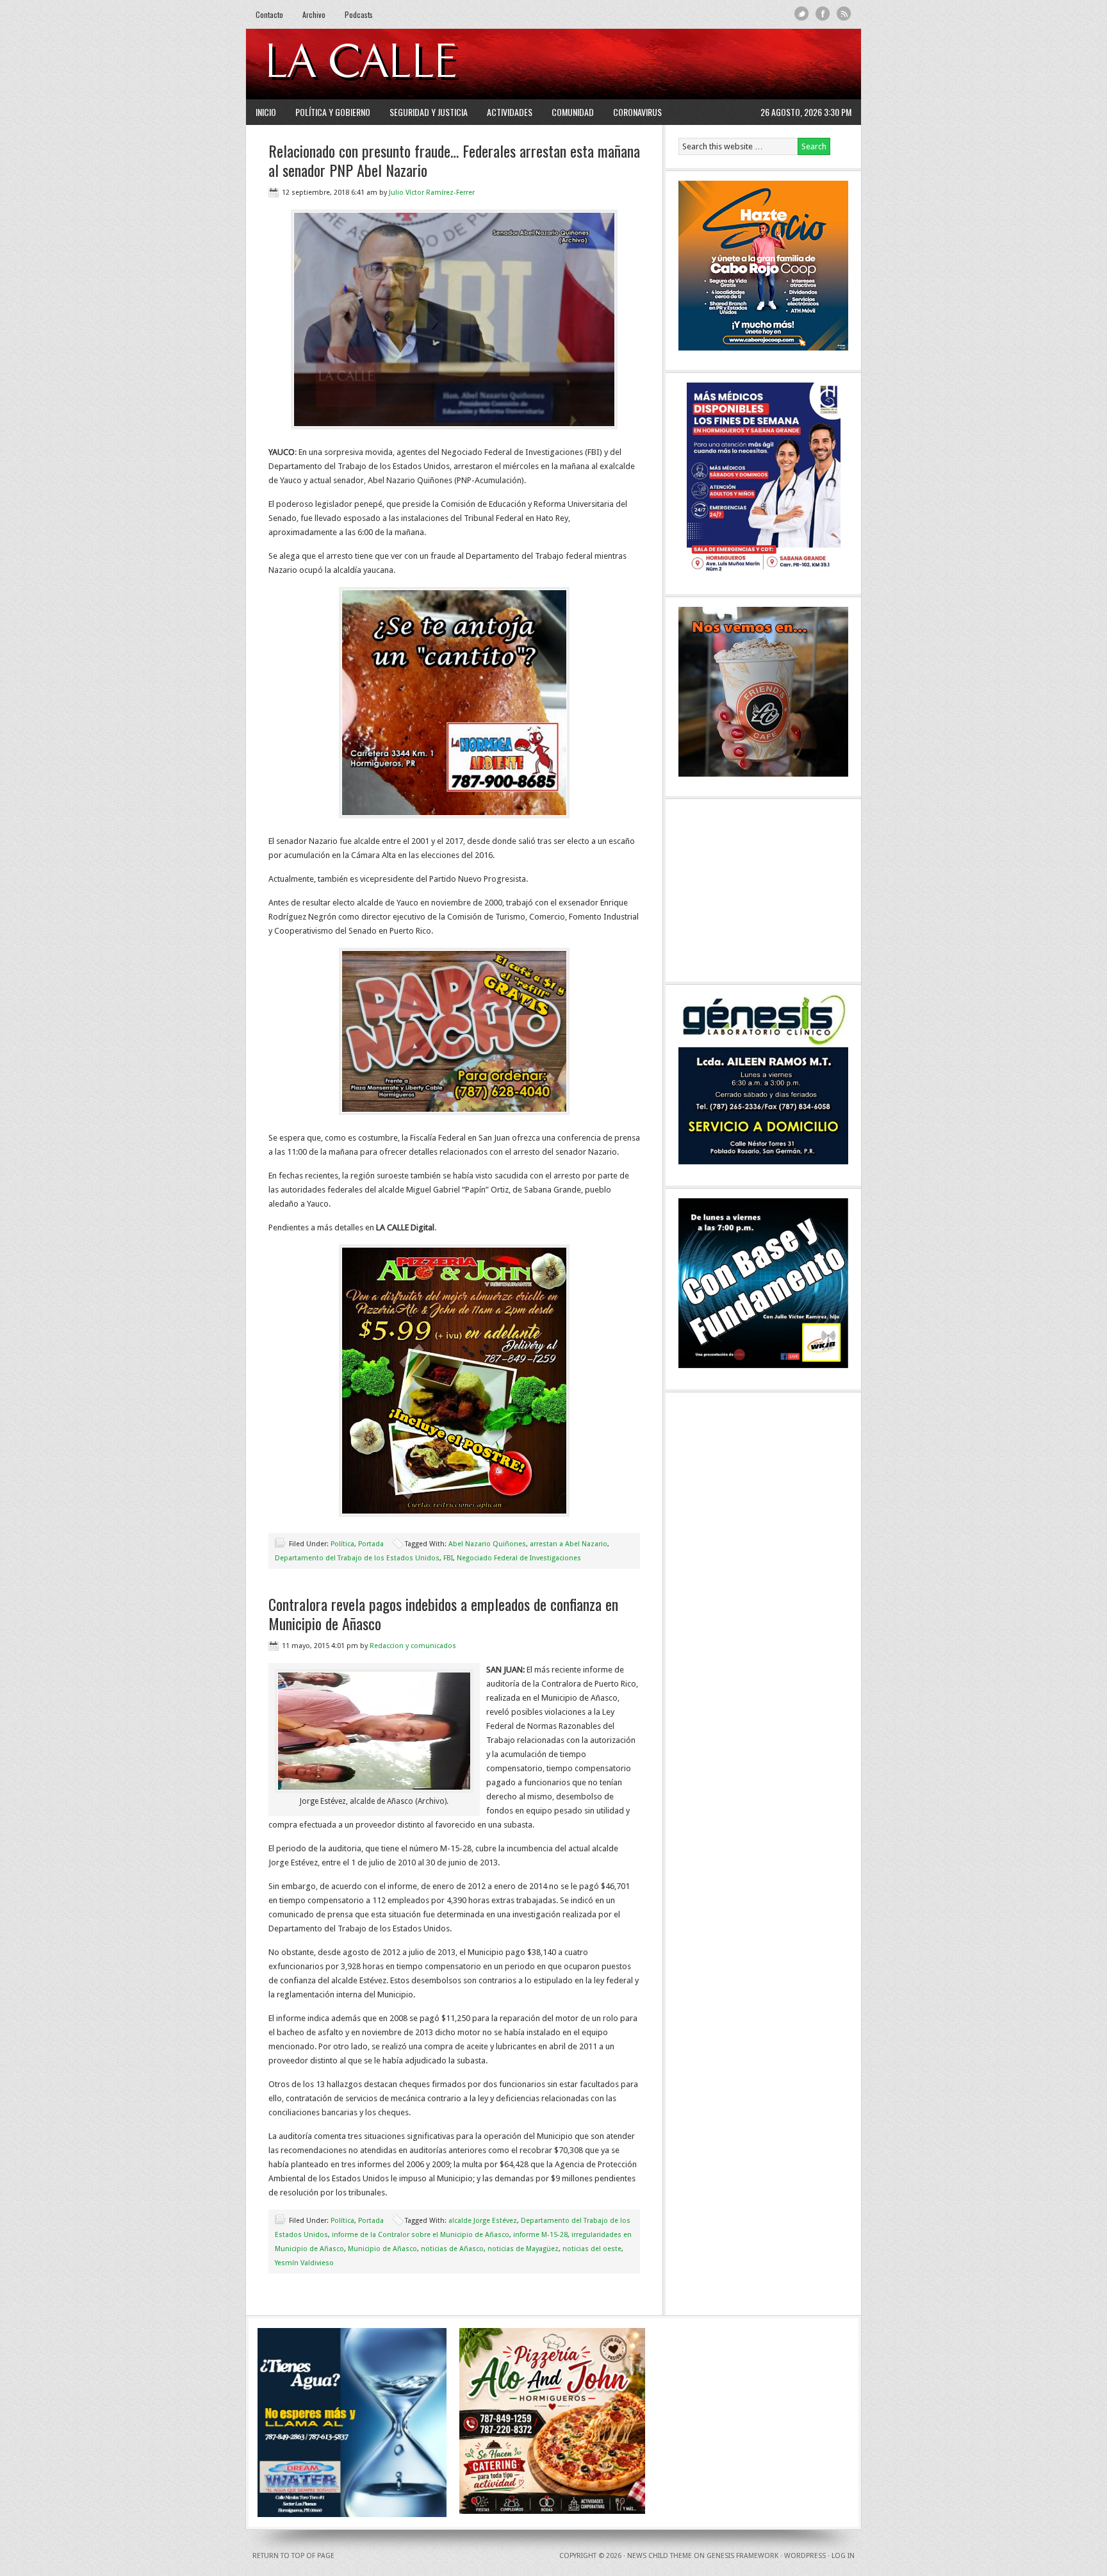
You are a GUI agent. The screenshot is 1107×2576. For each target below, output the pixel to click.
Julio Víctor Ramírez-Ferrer (432, 193)
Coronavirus (637, 112)
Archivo (314, 14)
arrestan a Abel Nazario (569, 1544)
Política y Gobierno (333, 112)
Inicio (266, 112)
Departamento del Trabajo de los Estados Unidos (357, 1558)
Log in (843, 2556)
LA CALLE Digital (395, 64)
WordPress (805, 2556)
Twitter (802, 14)
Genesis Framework (742, 2556)
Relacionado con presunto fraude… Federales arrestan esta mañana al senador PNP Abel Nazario (454, 160)
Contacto (269, 14)
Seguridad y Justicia (429, 112)
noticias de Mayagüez (523, 2249)
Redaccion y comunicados (413, 1646)
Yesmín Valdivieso (304, 2263)
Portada (371, 1544)
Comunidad (573, 112)
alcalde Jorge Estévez (483, 2221)
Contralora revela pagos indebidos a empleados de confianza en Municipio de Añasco (443, 1614)
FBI (448, 1558)
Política (342, 1544)
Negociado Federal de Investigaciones (519, 1558)
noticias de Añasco (452, 2249)
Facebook (823, 14)
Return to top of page (293, 2556)
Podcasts (359, 14)
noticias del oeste (592, 2249)
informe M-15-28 (540, 2235)
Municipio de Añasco (382, 2249)
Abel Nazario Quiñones (487, 1544)
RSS (844, 14)
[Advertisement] (695, 64)
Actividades (510, 112)
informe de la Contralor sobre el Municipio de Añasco (421, 2235)
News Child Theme (660, 2556)
